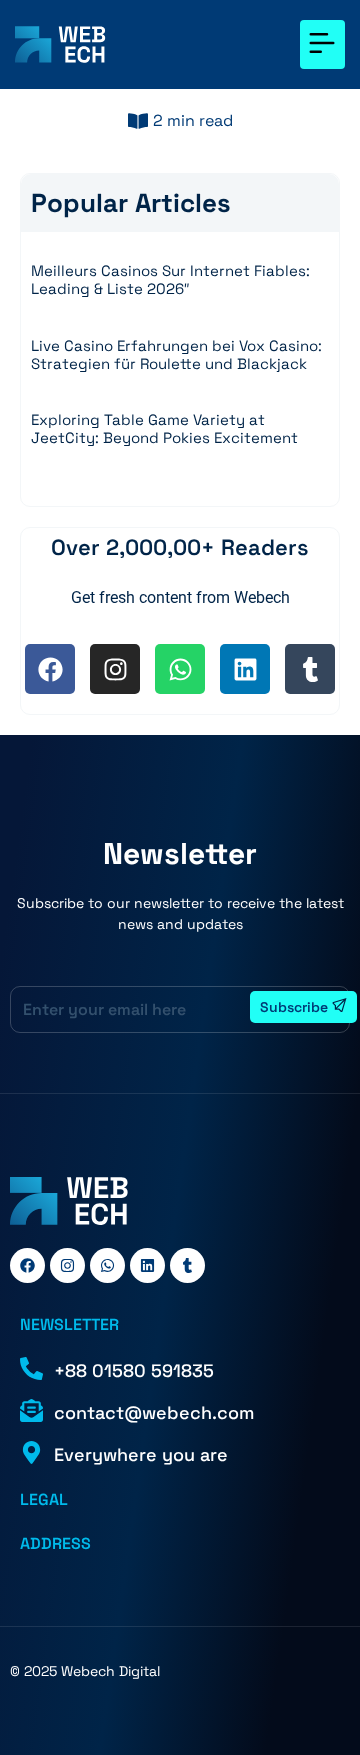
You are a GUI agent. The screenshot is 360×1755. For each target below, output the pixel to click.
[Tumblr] (310, 669)
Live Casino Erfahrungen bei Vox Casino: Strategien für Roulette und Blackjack (176, 354)
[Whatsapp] (180, 669)
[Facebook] (50, 669)
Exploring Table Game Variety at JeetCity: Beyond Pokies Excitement (164, 428)
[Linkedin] (245, 669)
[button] (322, 44)
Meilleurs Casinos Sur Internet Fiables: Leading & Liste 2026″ (170, 279)
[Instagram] (115, 669)
